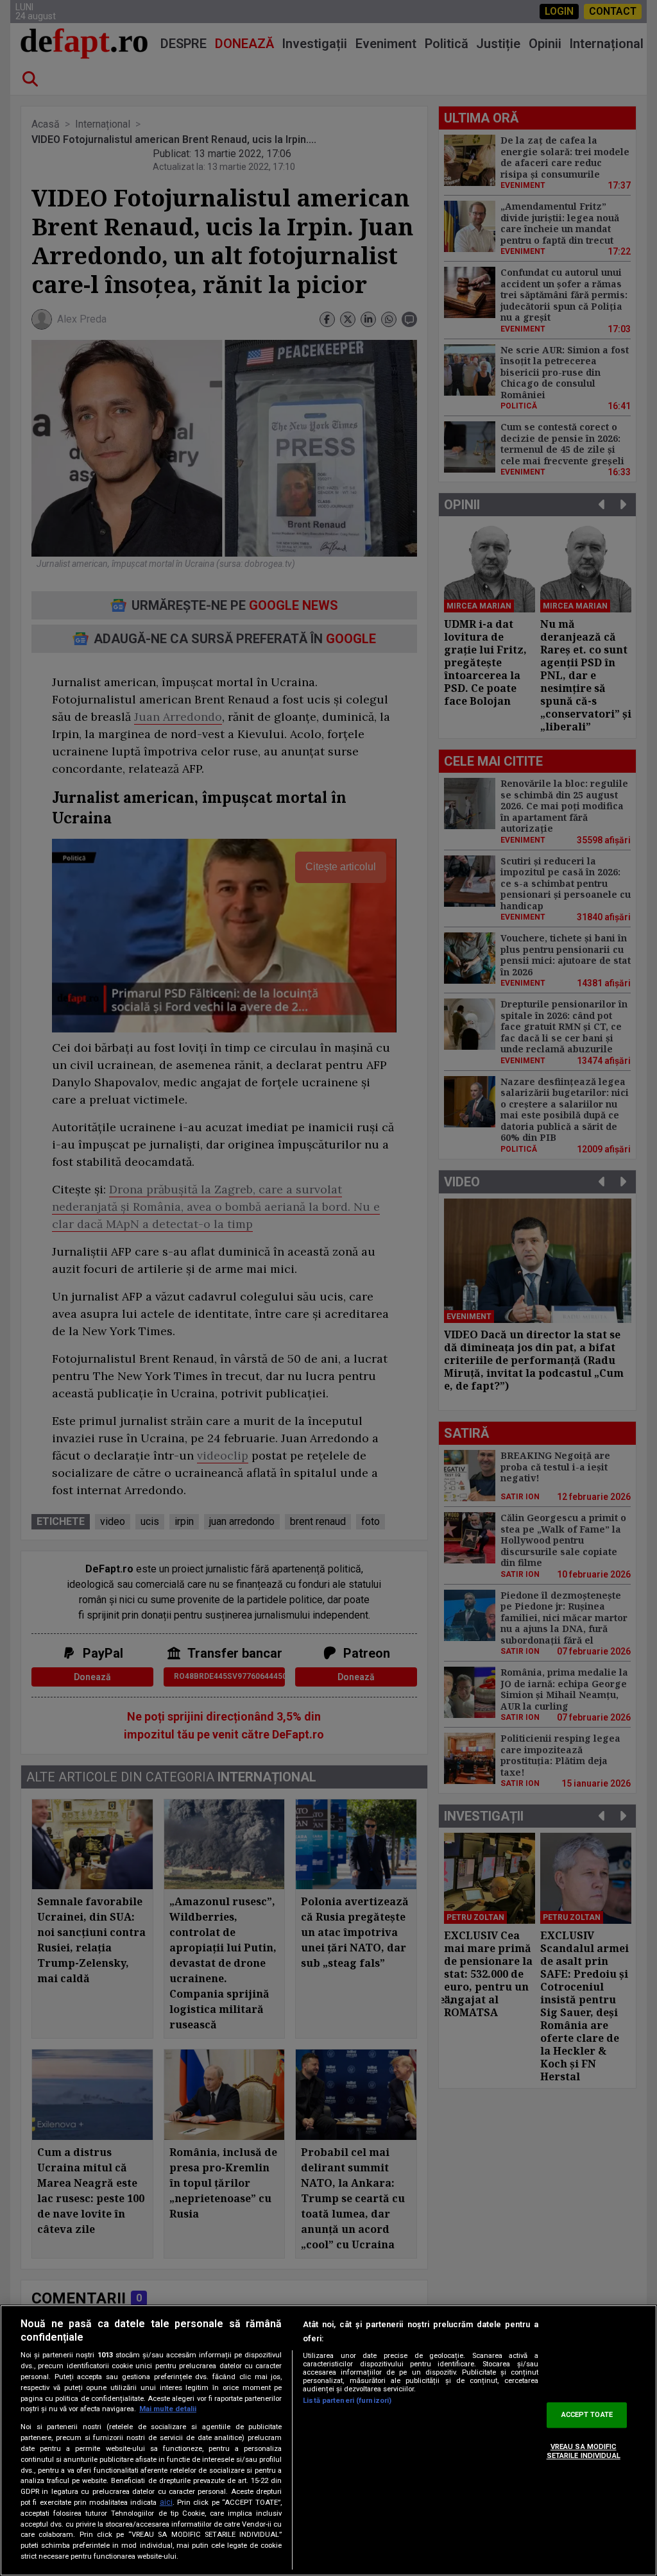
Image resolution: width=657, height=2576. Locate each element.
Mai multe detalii (168, 2409)
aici (166, 2502)
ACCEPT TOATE (587, 2415)
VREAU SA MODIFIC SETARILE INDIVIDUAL (584, 2451)
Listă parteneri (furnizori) (347, 2401)
